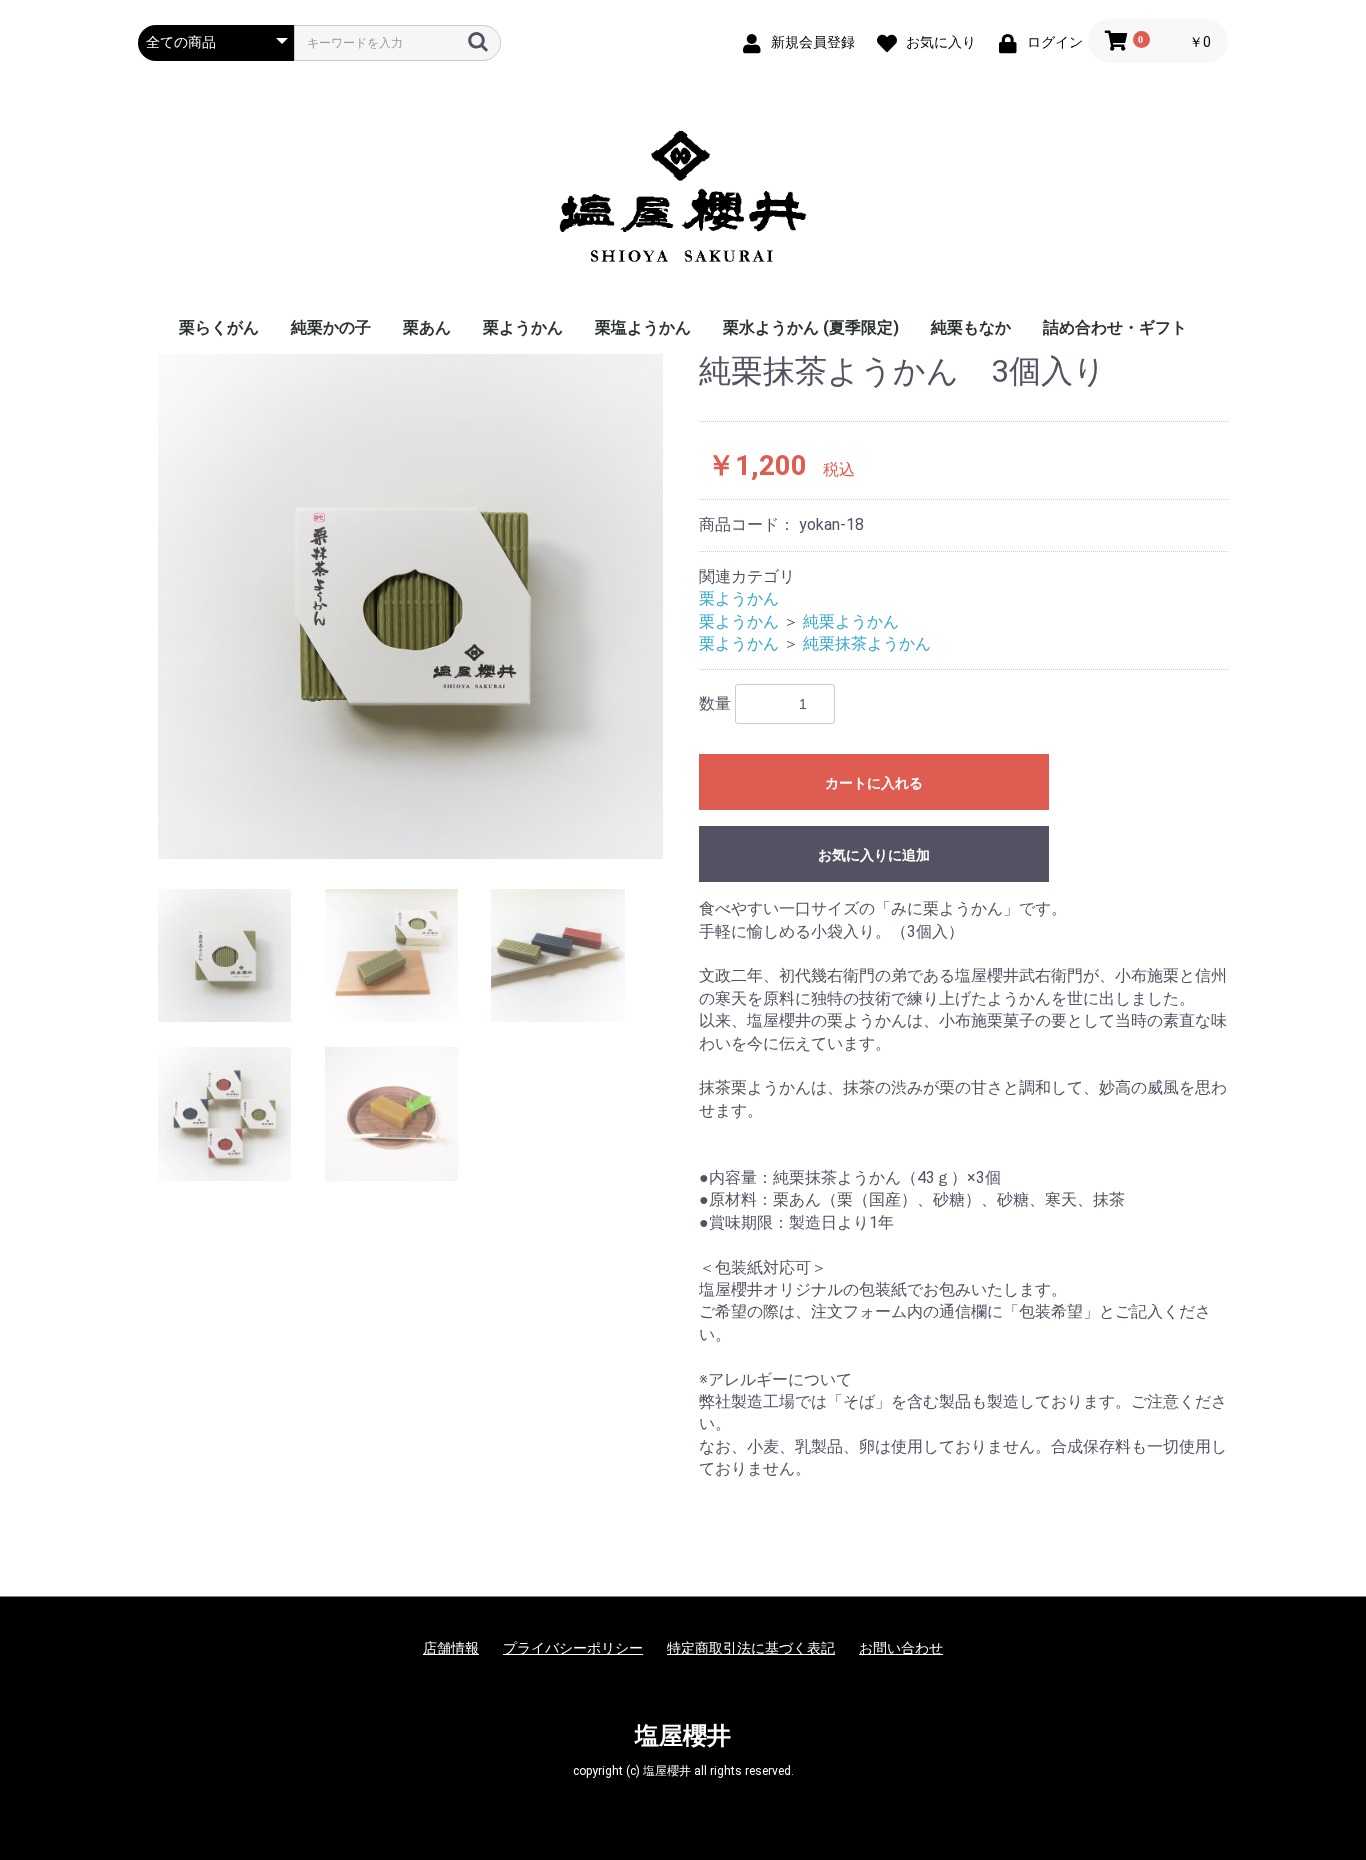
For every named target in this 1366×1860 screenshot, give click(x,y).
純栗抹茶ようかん (867, 643)
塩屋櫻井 (683, 1736)
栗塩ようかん (643, 327)
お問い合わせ (901, 1648)
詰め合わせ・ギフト (1115, 327)
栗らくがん (219, 327)
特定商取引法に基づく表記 (751, 1648)
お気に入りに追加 (874, 855)
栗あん (427, 327)
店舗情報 (451, 1648)
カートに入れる (874, 783)
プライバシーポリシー (573, 1648)
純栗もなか (971, 327)
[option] (410, 606)
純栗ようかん (851, 621)
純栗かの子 (331, 327)
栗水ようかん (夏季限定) (811, 327)
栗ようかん (523, 327)
